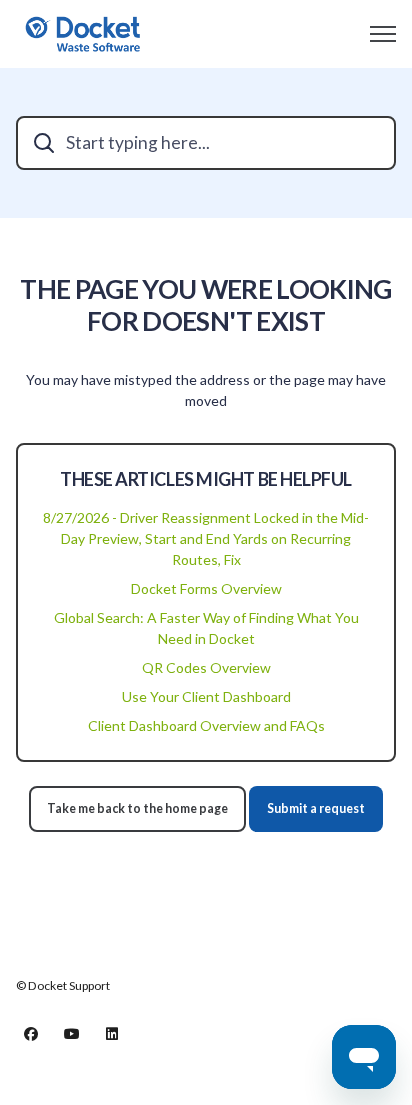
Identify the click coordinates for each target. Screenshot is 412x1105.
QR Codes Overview (206, 667)
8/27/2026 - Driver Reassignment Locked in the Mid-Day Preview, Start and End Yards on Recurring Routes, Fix (206, 538)
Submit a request (316, 808)
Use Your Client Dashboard (206, 696)
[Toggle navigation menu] (383, 34)
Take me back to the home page (137, 808)
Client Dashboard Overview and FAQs (206, 725)
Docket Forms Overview (206, 588)
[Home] (83, 34)
